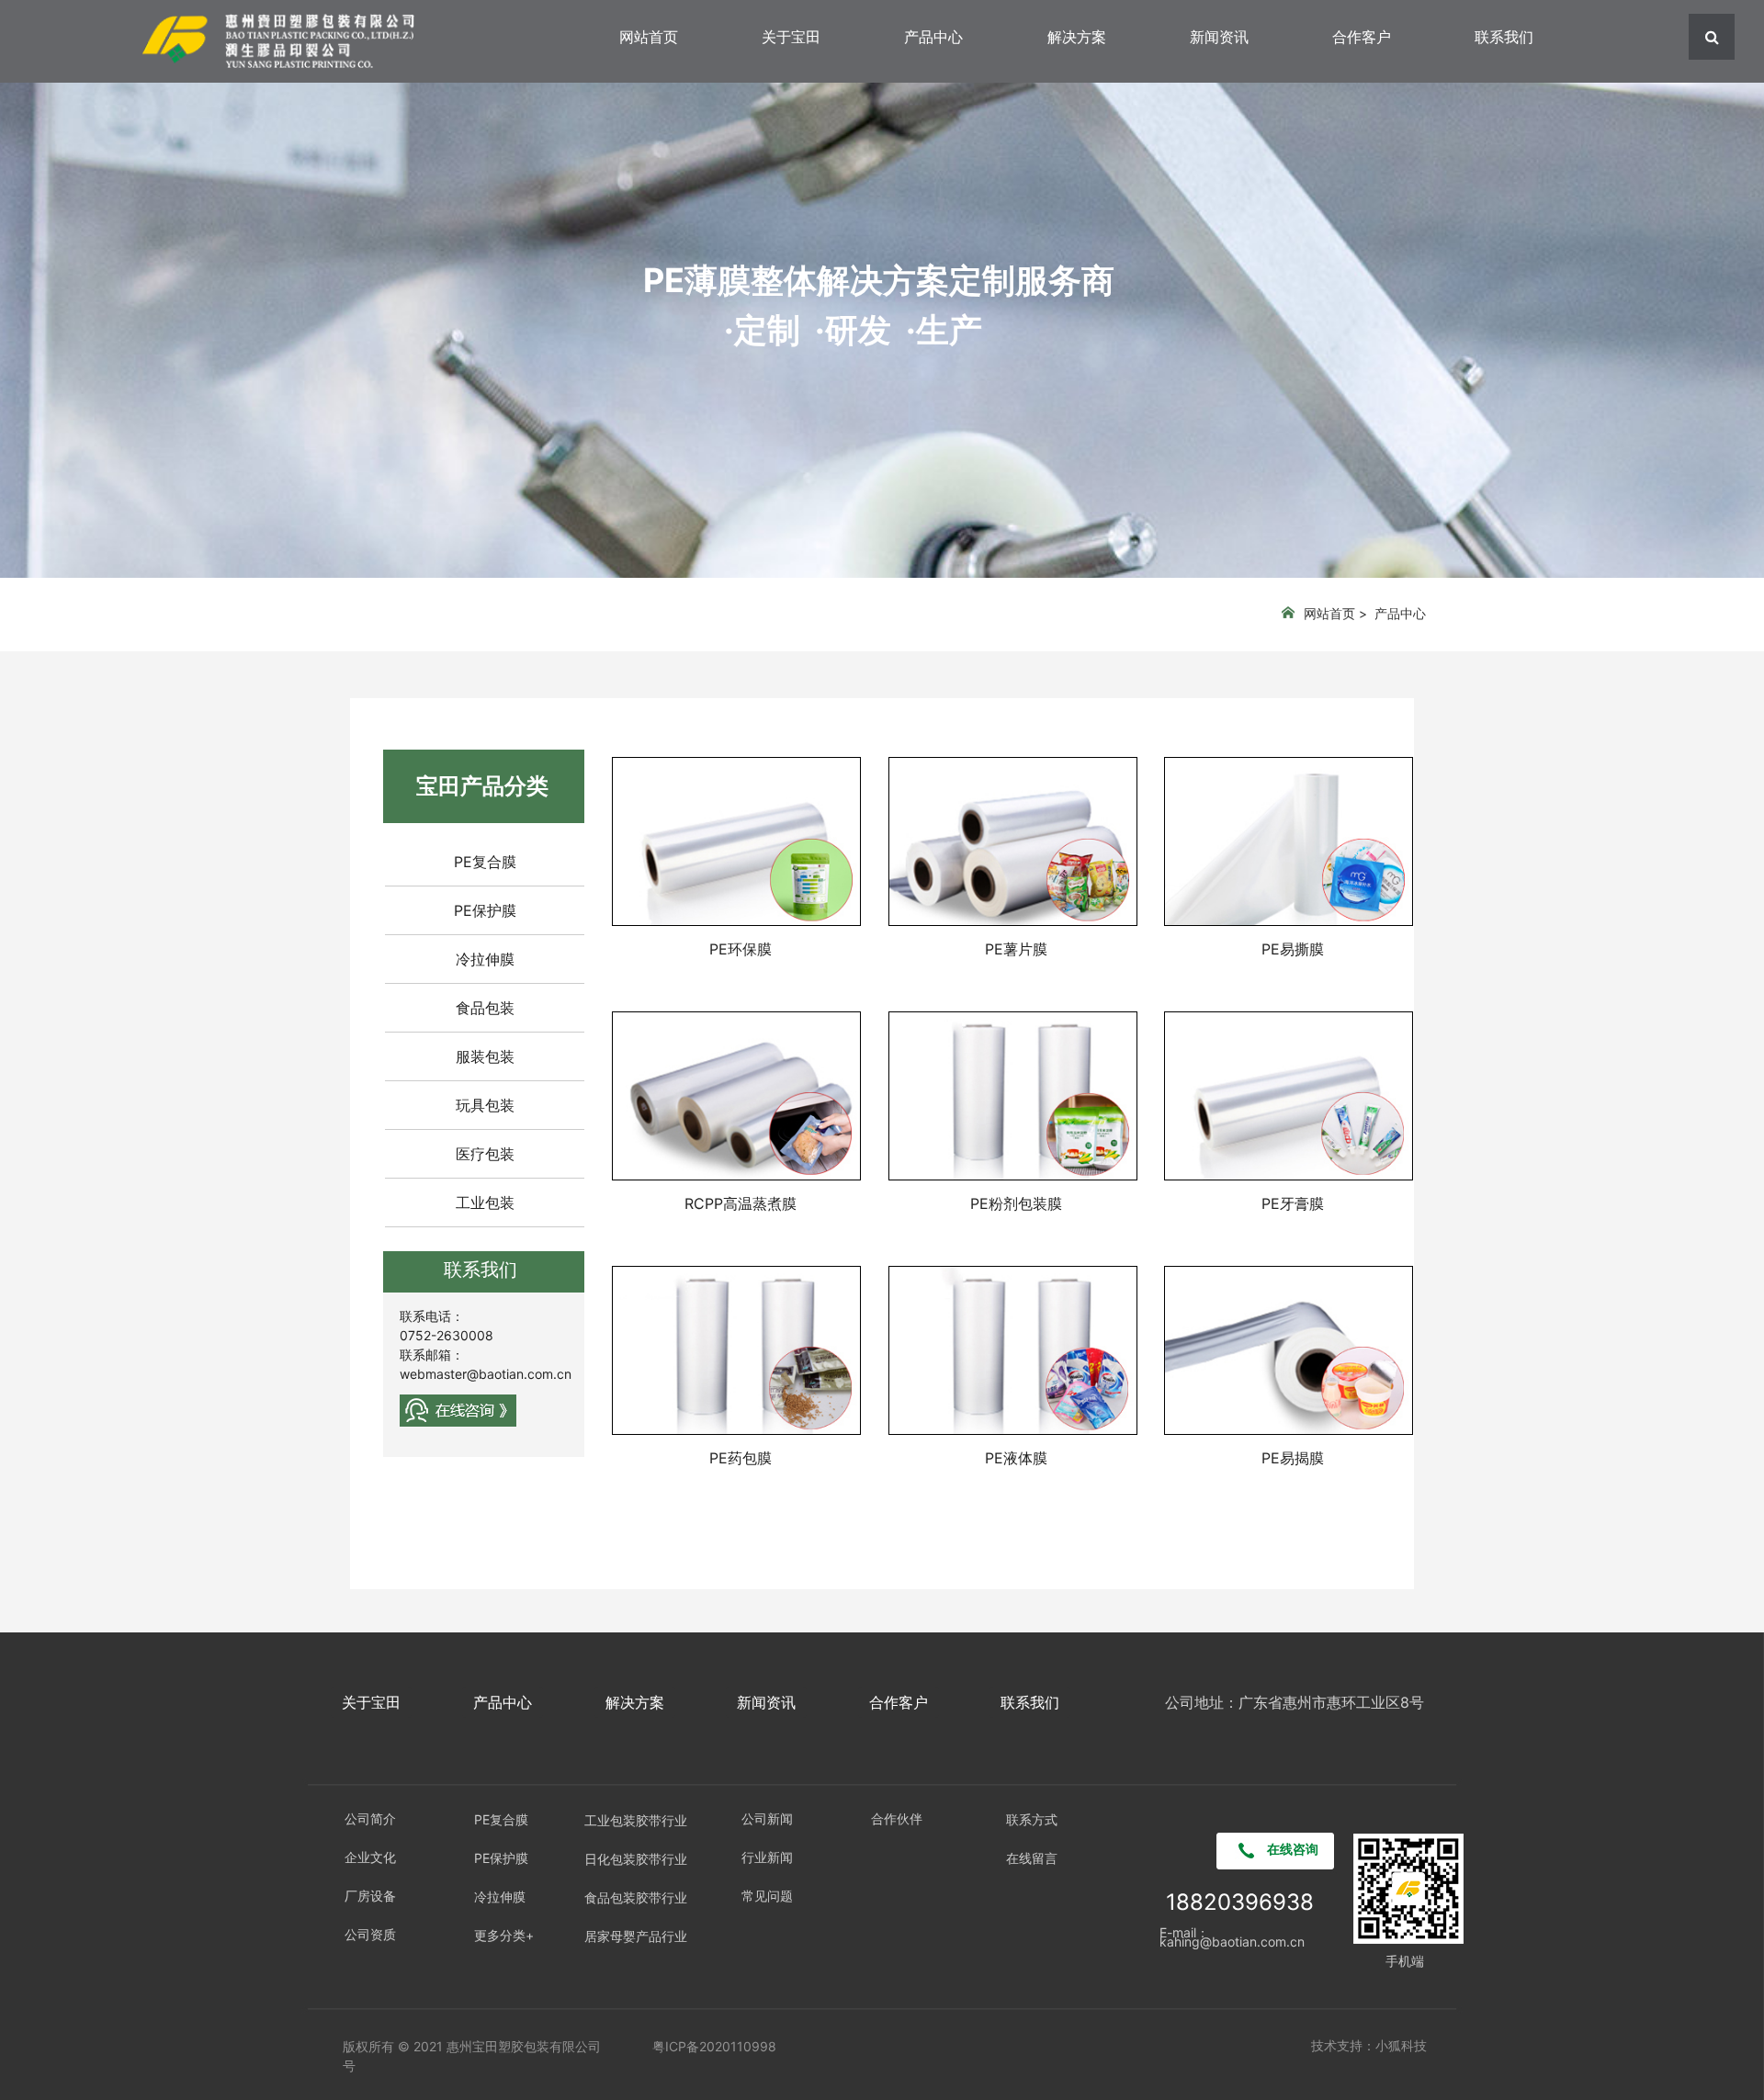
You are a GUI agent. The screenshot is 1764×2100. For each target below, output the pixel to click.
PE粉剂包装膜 (1016, 1203)
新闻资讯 (1219, 37)
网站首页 (649, 37)
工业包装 (485, 1202)
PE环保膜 (741, 949)
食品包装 (485, 1008)
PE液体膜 (1016, 1458)
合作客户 (1362, 37)
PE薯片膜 (1016, 949)
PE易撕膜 (1293, 949)
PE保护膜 (485, 910)
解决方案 (1077, 37)
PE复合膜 (485, 862)
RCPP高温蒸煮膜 (741, 1203)
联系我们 (1504, 37)
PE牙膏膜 (1293, 1203)
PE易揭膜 (1293, 1458)
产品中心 (933, 37)
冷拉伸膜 (485, 959)
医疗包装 (485, 1154)
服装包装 (485, 1056)
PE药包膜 (741, 1458)
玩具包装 (485, 1105)
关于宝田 (791, 37)
